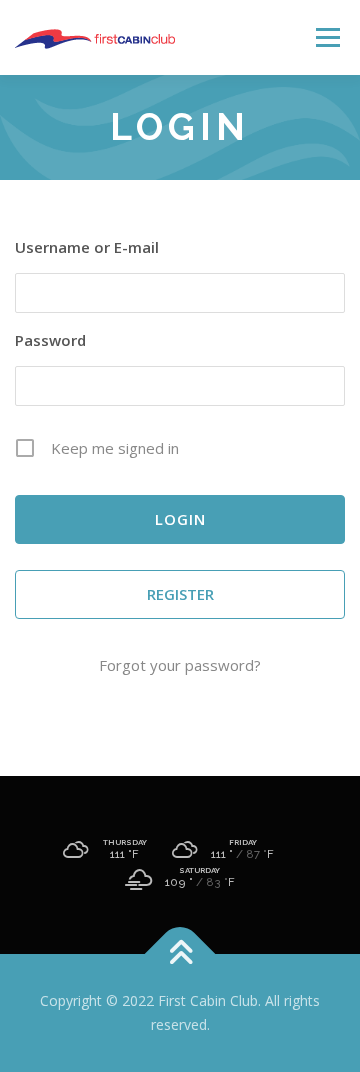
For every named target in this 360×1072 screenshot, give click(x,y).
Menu (326, 37)
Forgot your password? (180, 665)
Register (180, 594)
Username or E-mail (87, 247)
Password (50, 340)
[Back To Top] (180, 954)
